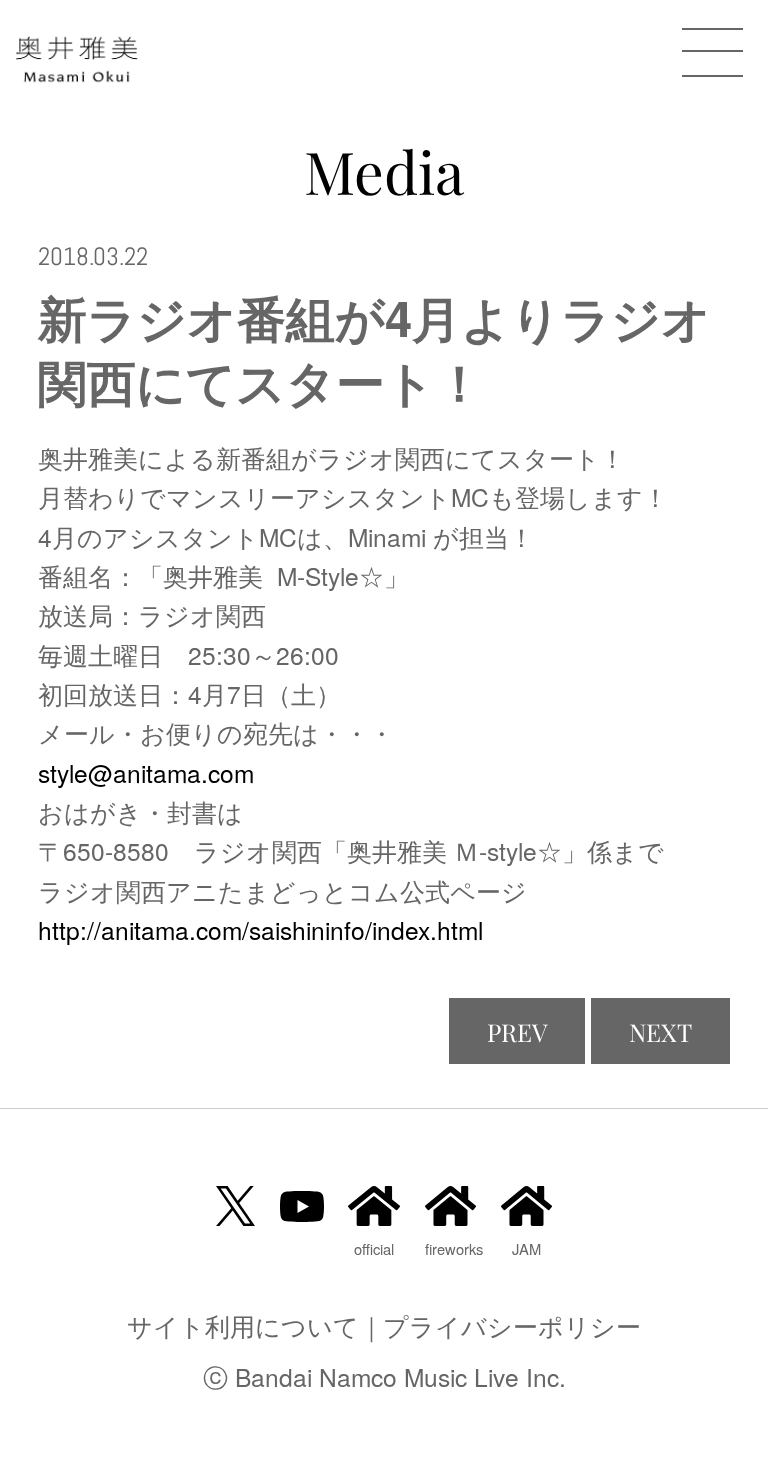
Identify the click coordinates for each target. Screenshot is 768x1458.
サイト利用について (243, 1325)
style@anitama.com (146, 772)
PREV (517, 1031)
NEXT (660, 1031)
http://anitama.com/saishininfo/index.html (260, 929)
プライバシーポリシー (512, 1325)
